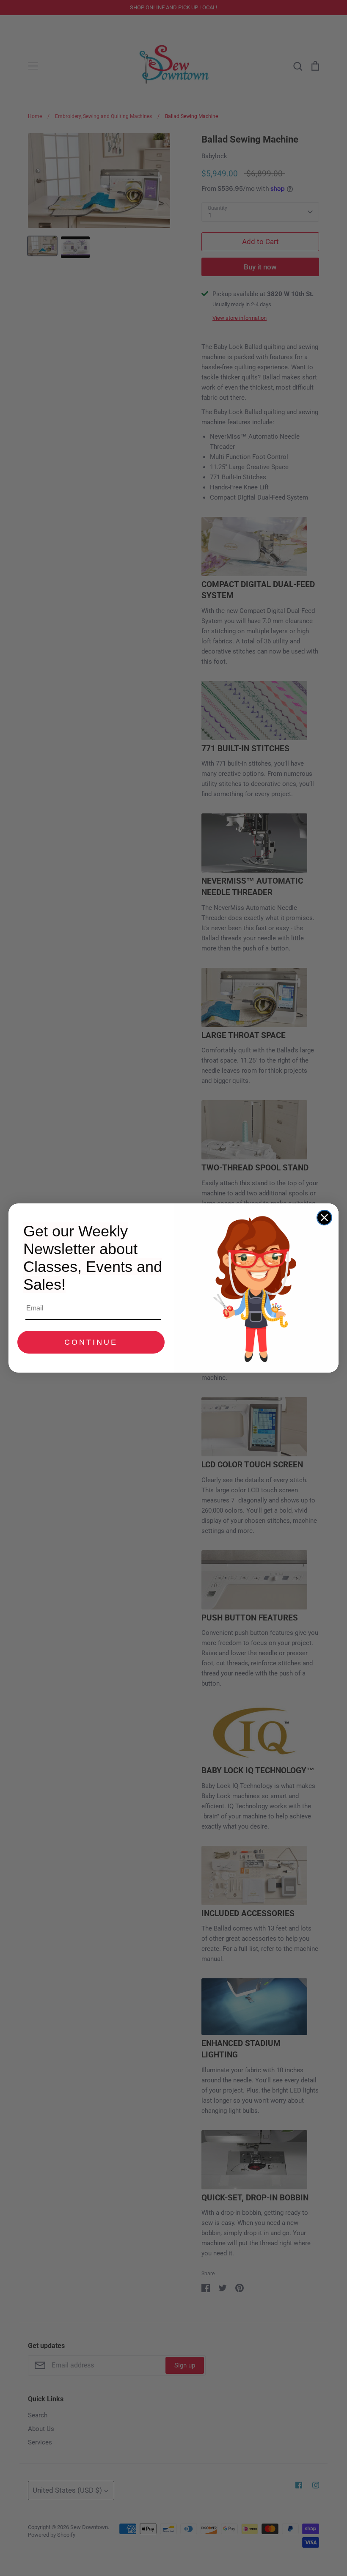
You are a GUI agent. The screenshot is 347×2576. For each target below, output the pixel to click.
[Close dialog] (324, 1218)
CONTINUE (91, 1342)
